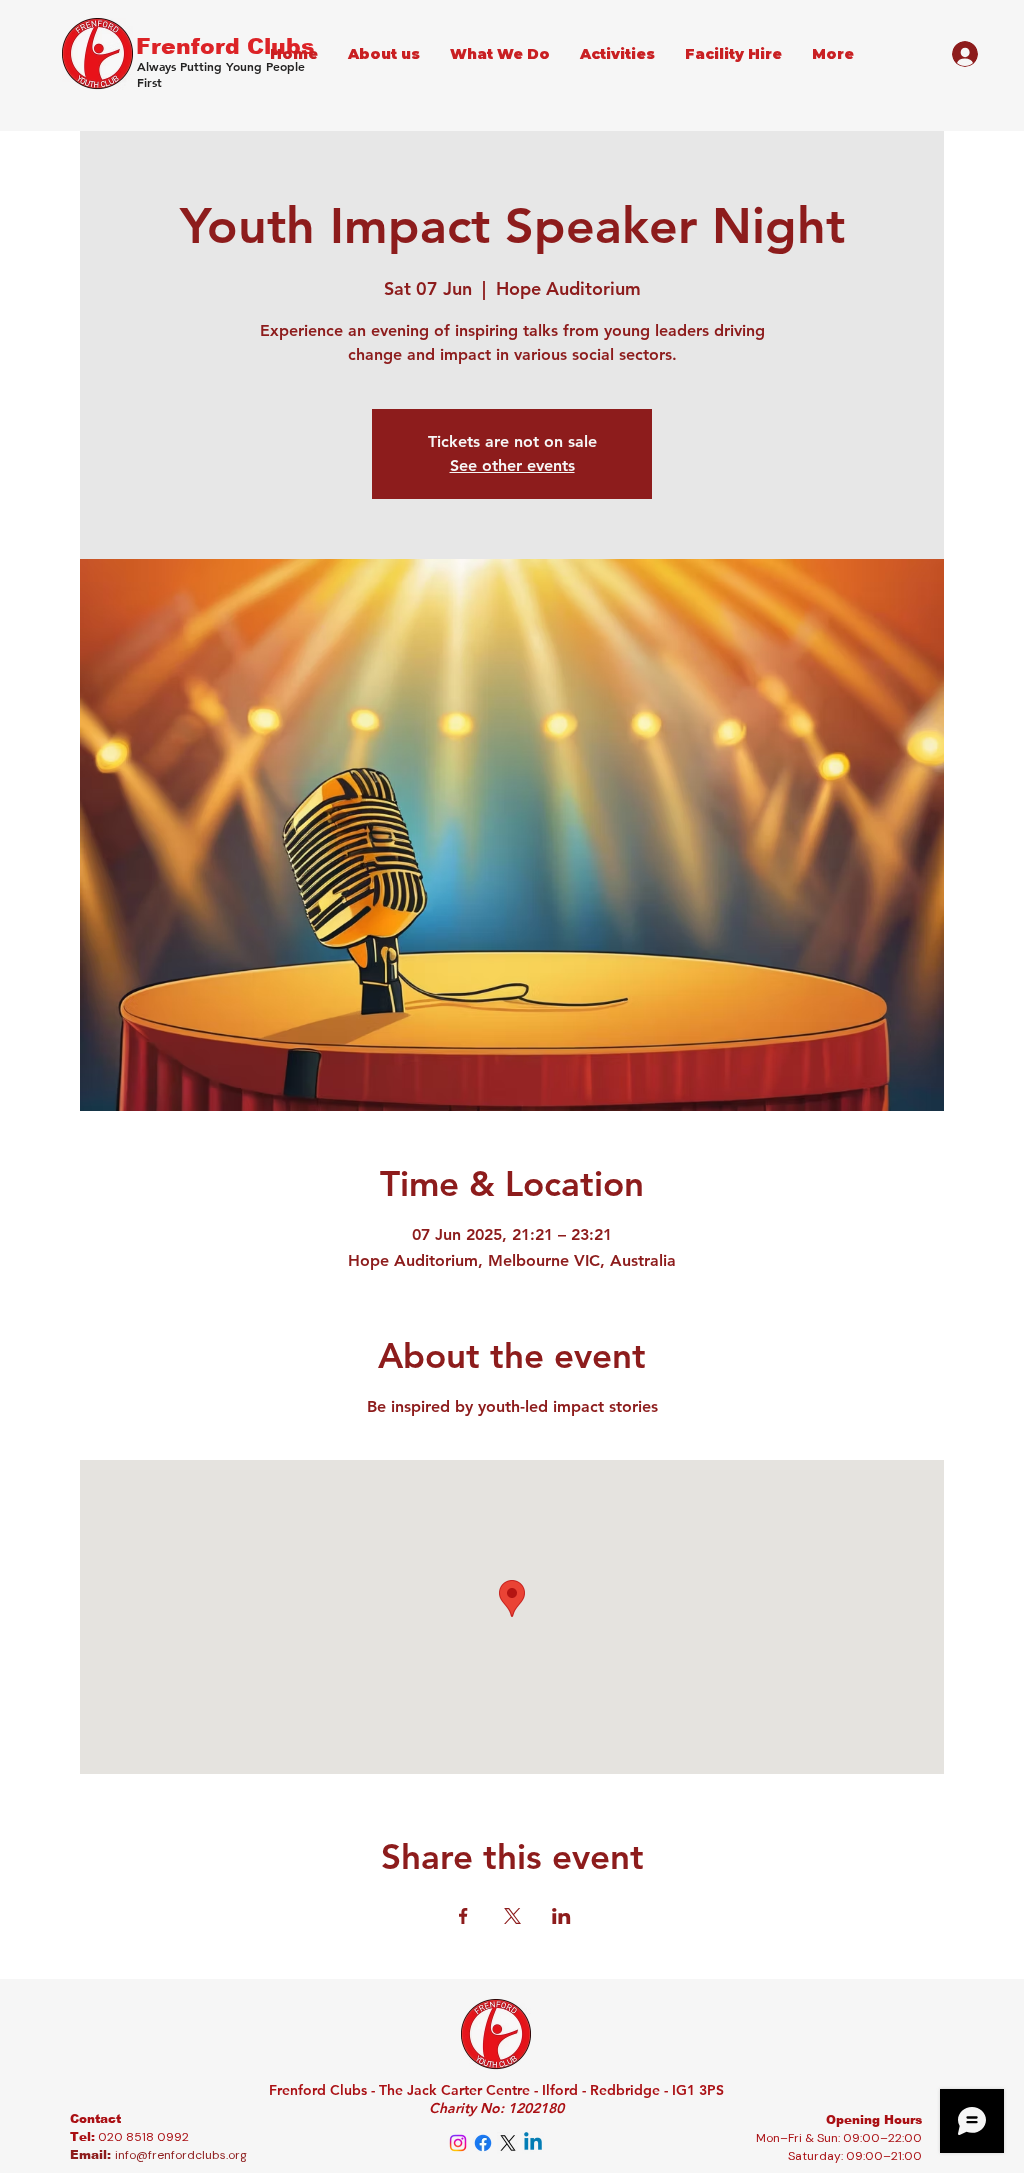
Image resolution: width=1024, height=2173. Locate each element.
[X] (508, 2143)
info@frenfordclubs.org (181, 2155)
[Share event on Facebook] (463, 1916)
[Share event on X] (512, 1916)
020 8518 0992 (143, 2137)
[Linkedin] (533, 2143)
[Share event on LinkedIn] (561, 1916)
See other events (512, 465)
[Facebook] (483, 2143)
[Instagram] (458, 2143)
